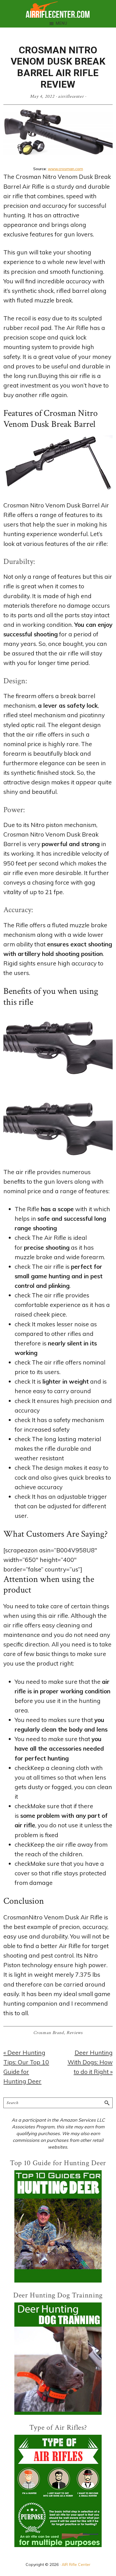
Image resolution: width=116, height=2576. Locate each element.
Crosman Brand (48, 2033)
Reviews (75, 2033)
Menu (62, 23)
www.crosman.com (65, 169)
